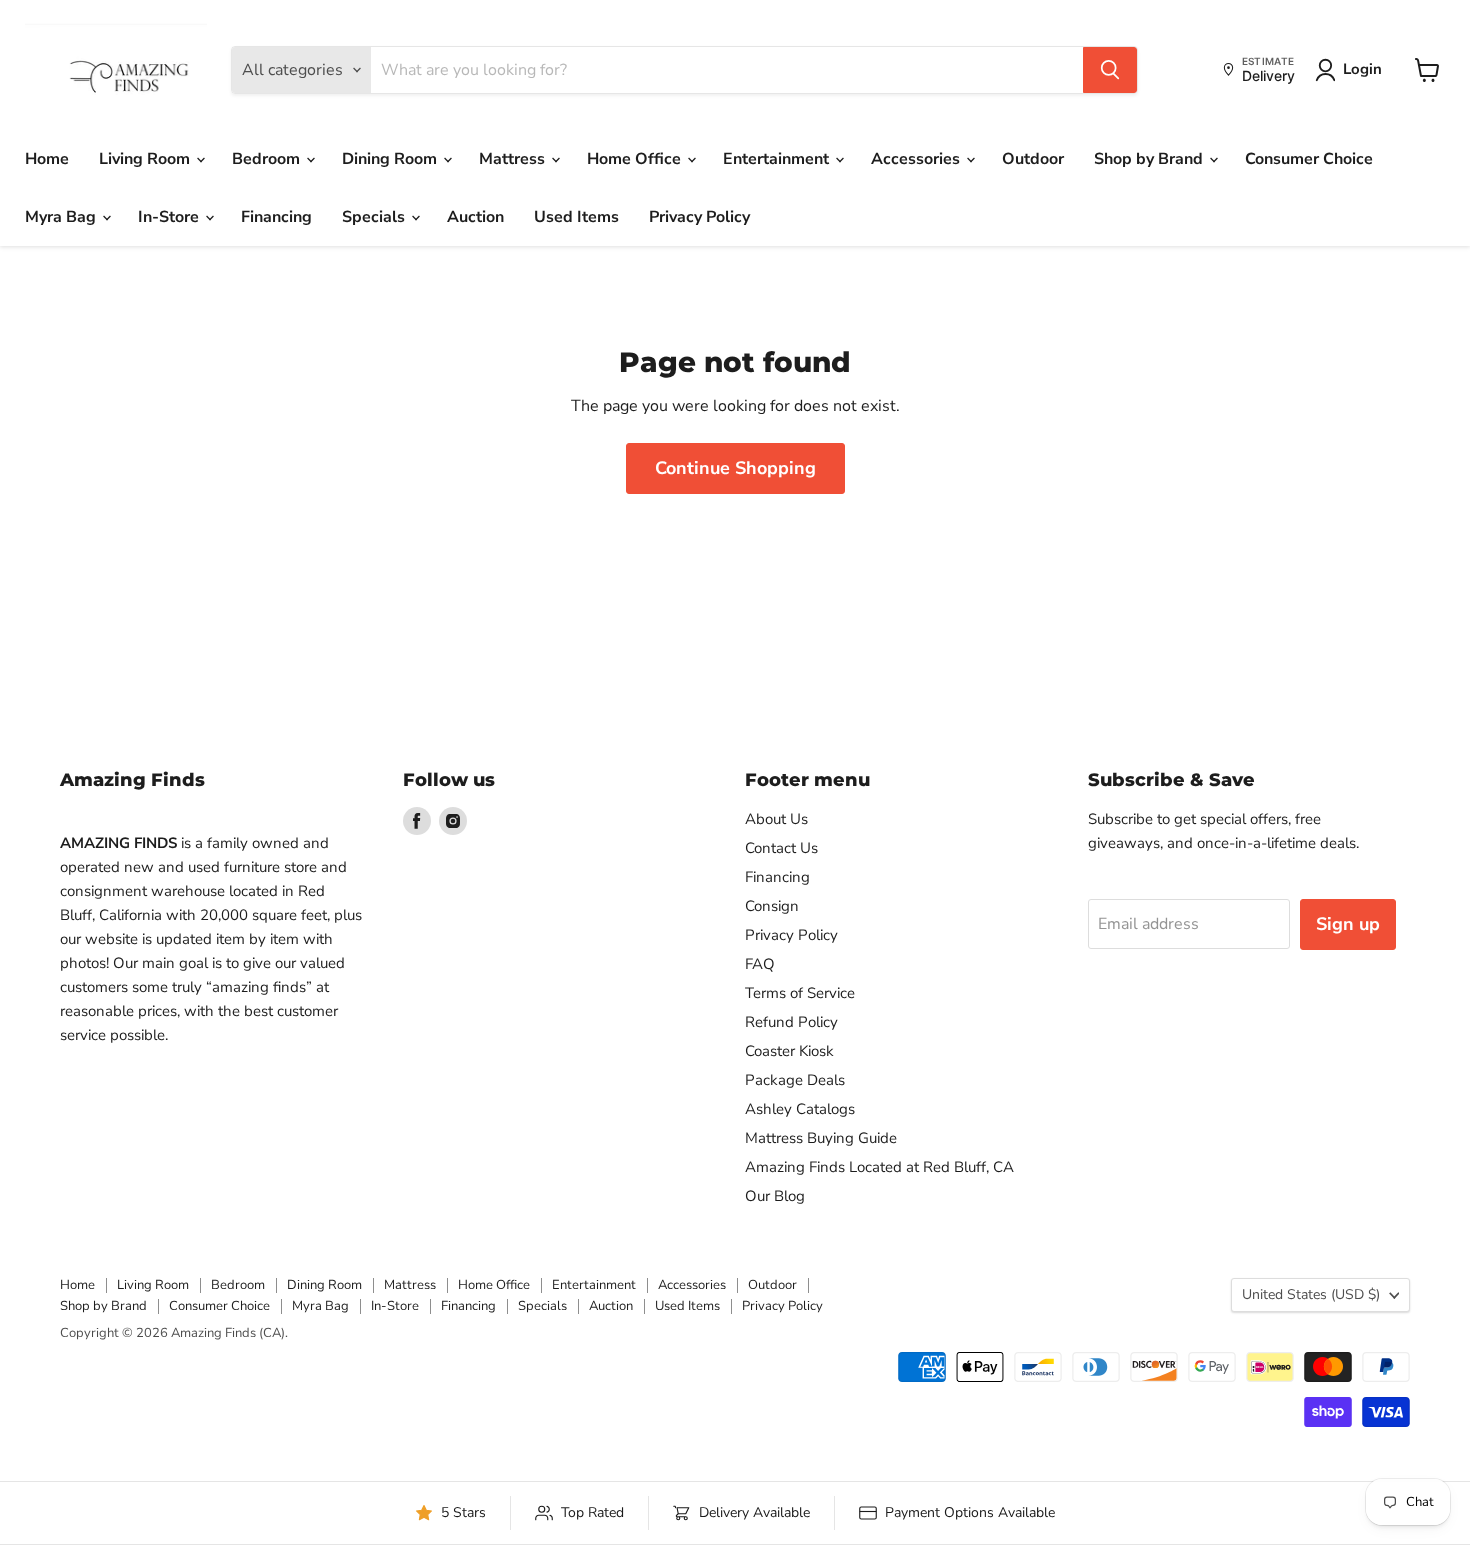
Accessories (917, 159)
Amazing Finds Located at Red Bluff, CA (879, 1167)
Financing (276, 217)
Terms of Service (800, 993)
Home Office (636, 159)
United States (1311, 1294)
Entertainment (778, 159)
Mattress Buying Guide (821, 1138)
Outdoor (1033, 159)
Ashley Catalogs (800, 1109)
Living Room (146, 159)
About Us (776, 819)
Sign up (1348, 924)
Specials (375, 217)
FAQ (760, 964)
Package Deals (795, 1080)
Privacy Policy (699, 217)
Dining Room (391, 159)
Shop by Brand (1150, 159)
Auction (475, 217)
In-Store (170, 217)
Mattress (514, 159)
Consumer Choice (1309, 159)
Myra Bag (62, 217)
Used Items (576, 217)
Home (47, 159)
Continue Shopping (735, 468)
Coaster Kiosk (789, 1051)
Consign (772, 906)
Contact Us (781, 848)
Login (1362, 69)
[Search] (1110, 70)
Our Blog (775, 1196)
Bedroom (268, 159)
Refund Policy (791, 1022)
